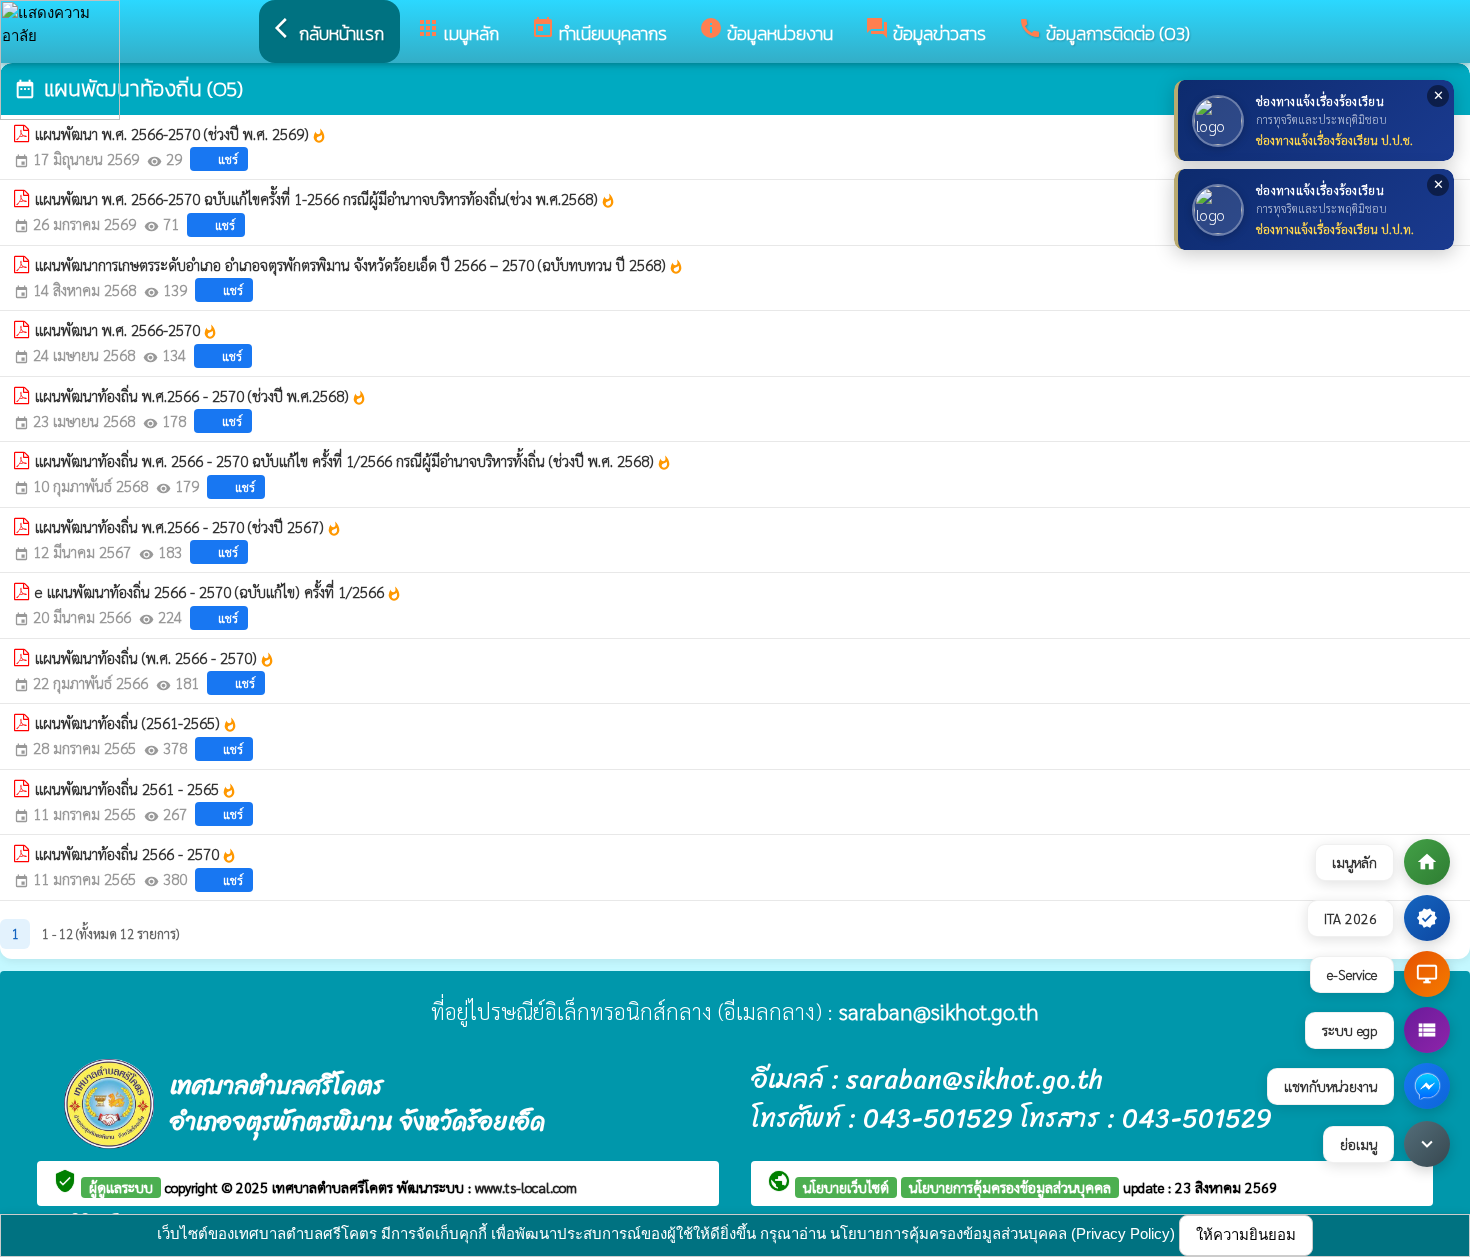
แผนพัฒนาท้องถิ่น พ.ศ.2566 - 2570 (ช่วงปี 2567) (188, 527)
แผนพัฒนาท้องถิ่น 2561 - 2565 (136, 789)
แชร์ (228, 159)
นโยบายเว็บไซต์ (846, 1187)
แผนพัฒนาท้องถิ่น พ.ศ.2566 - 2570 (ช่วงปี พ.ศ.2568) (201, 396)
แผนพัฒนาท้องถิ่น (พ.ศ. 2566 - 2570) (155, 658)
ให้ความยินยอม (1246, 1234)
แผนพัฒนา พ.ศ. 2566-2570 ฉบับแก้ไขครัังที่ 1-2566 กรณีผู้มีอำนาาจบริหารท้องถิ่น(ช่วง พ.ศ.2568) (325, 199)
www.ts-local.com (526, 1187)
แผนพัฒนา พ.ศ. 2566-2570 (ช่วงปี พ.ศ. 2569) (181, 134)
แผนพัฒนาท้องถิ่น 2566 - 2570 (136, 854)
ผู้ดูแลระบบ (121, 1187)
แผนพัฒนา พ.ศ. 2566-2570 (126, 330)
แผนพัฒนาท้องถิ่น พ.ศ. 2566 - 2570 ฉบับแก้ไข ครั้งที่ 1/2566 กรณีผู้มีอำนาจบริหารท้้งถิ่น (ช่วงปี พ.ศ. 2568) (353, 461)
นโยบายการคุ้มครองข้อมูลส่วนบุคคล (1010, 1187)
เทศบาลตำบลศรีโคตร (334, 1187)
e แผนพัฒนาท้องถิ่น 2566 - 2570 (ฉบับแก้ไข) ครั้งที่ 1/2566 (218, 592)
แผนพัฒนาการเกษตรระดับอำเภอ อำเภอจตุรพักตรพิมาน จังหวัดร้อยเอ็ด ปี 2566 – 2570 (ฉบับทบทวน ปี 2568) (359, 265)
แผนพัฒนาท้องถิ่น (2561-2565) (136, 723)
